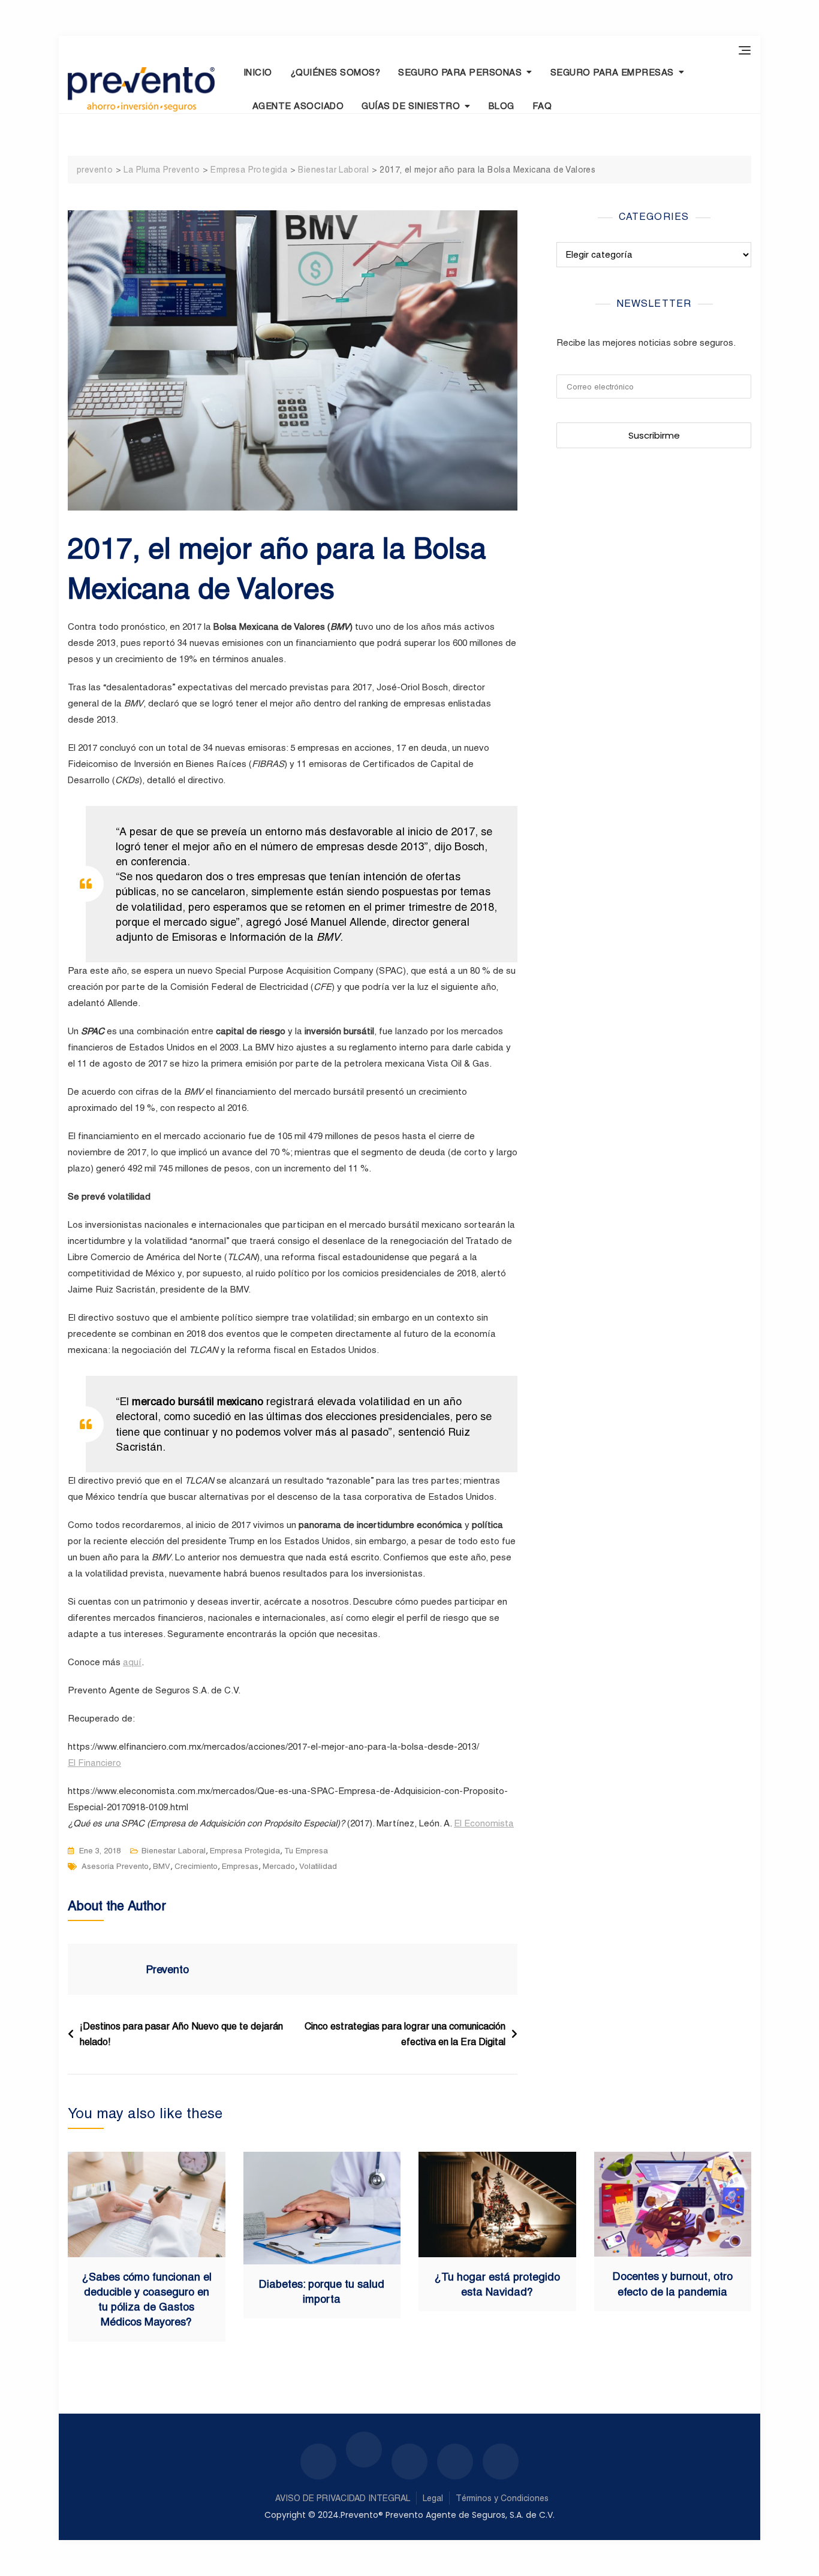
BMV (162, 1866)
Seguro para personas (460, 72)
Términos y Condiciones (502, 2498)
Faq (542, 106)
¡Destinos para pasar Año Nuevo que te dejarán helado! (181, 2034)
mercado (279, 1866)
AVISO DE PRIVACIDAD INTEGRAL (343, 2498)
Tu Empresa (306, 1851)
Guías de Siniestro (411, 106)
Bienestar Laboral (174, 1851)
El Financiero (94, 1763)
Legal (433, 2498)
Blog (502, 106)
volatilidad (318, 1866)
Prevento (167, 1969)
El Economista (484, 1823)
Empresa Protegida (245, 1851)
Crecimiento (196, 1866)
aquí (132, 1662)
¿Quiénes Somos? (335, 72)
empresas (240, 1866)
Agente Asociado (298, 106)
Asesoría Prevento (115, 1866)
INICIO (258, 72)
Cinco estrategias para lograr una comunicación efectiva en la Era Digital (405, 2034)
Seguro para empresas (612, 72)
